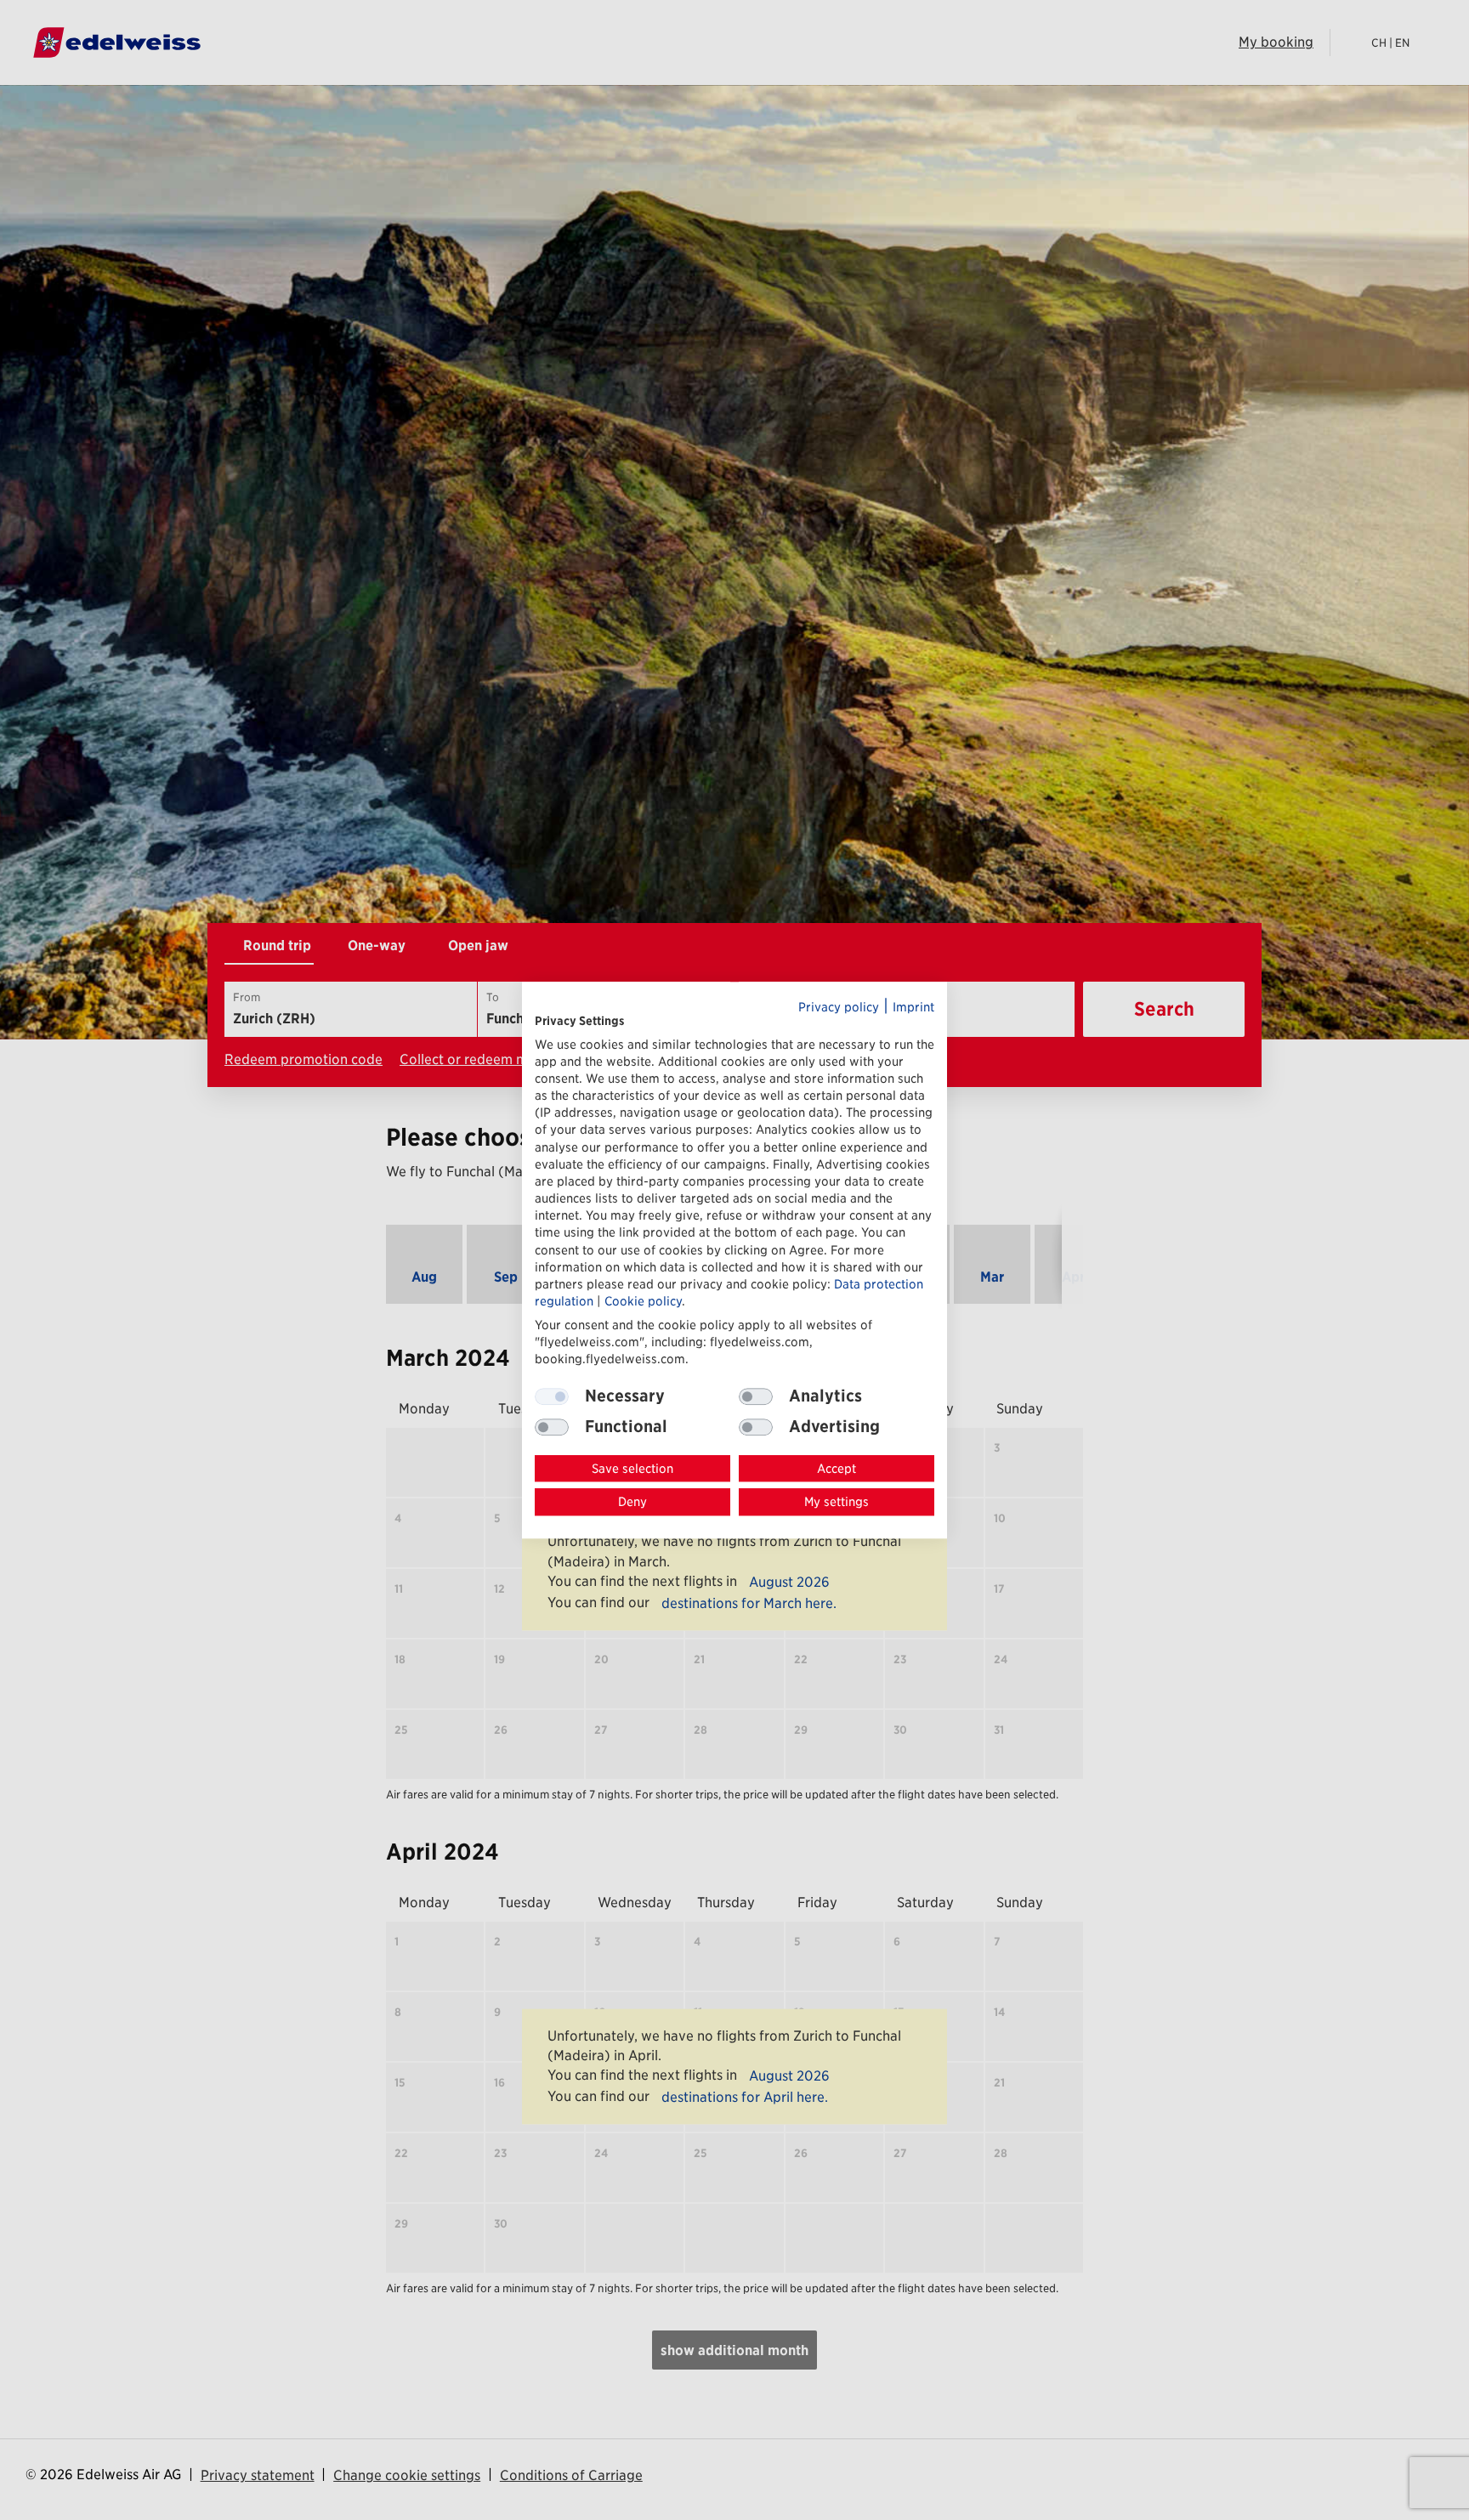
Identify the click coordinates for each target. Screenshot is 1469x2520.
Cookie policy (643, 1301)
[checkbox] (756, 1396)
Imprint (913, 1007)
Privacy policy (839, 1007)
